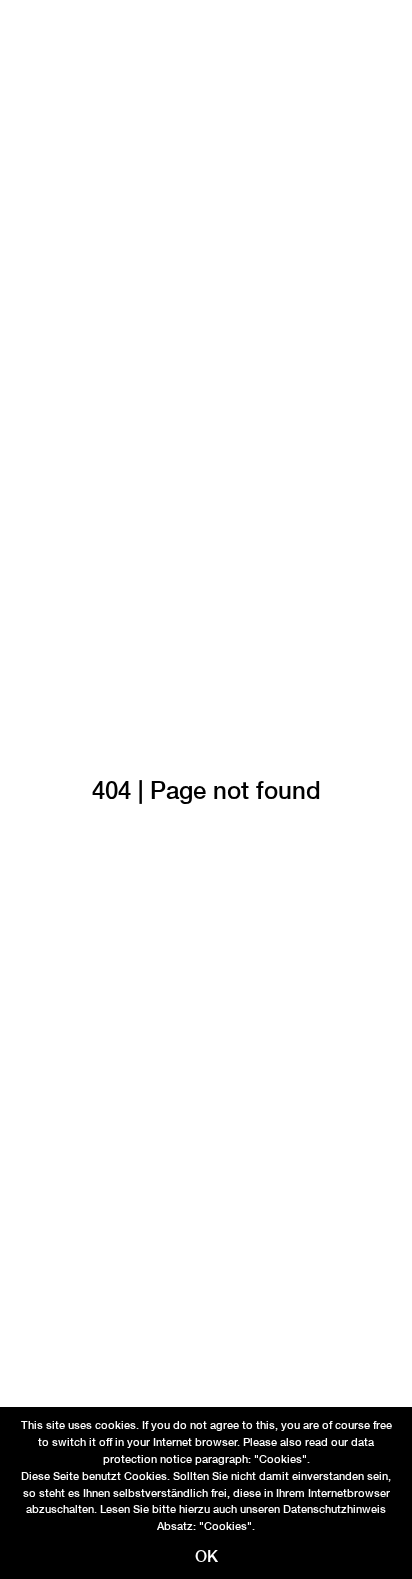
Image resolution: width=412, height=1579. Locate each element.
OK (206, 1556)
